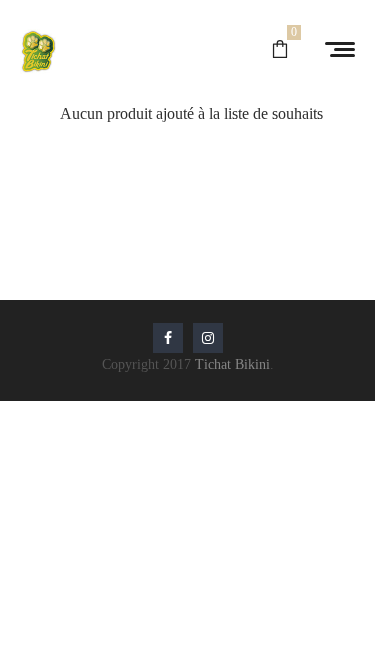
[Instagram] (208, 338)
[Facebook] (168, 338)
